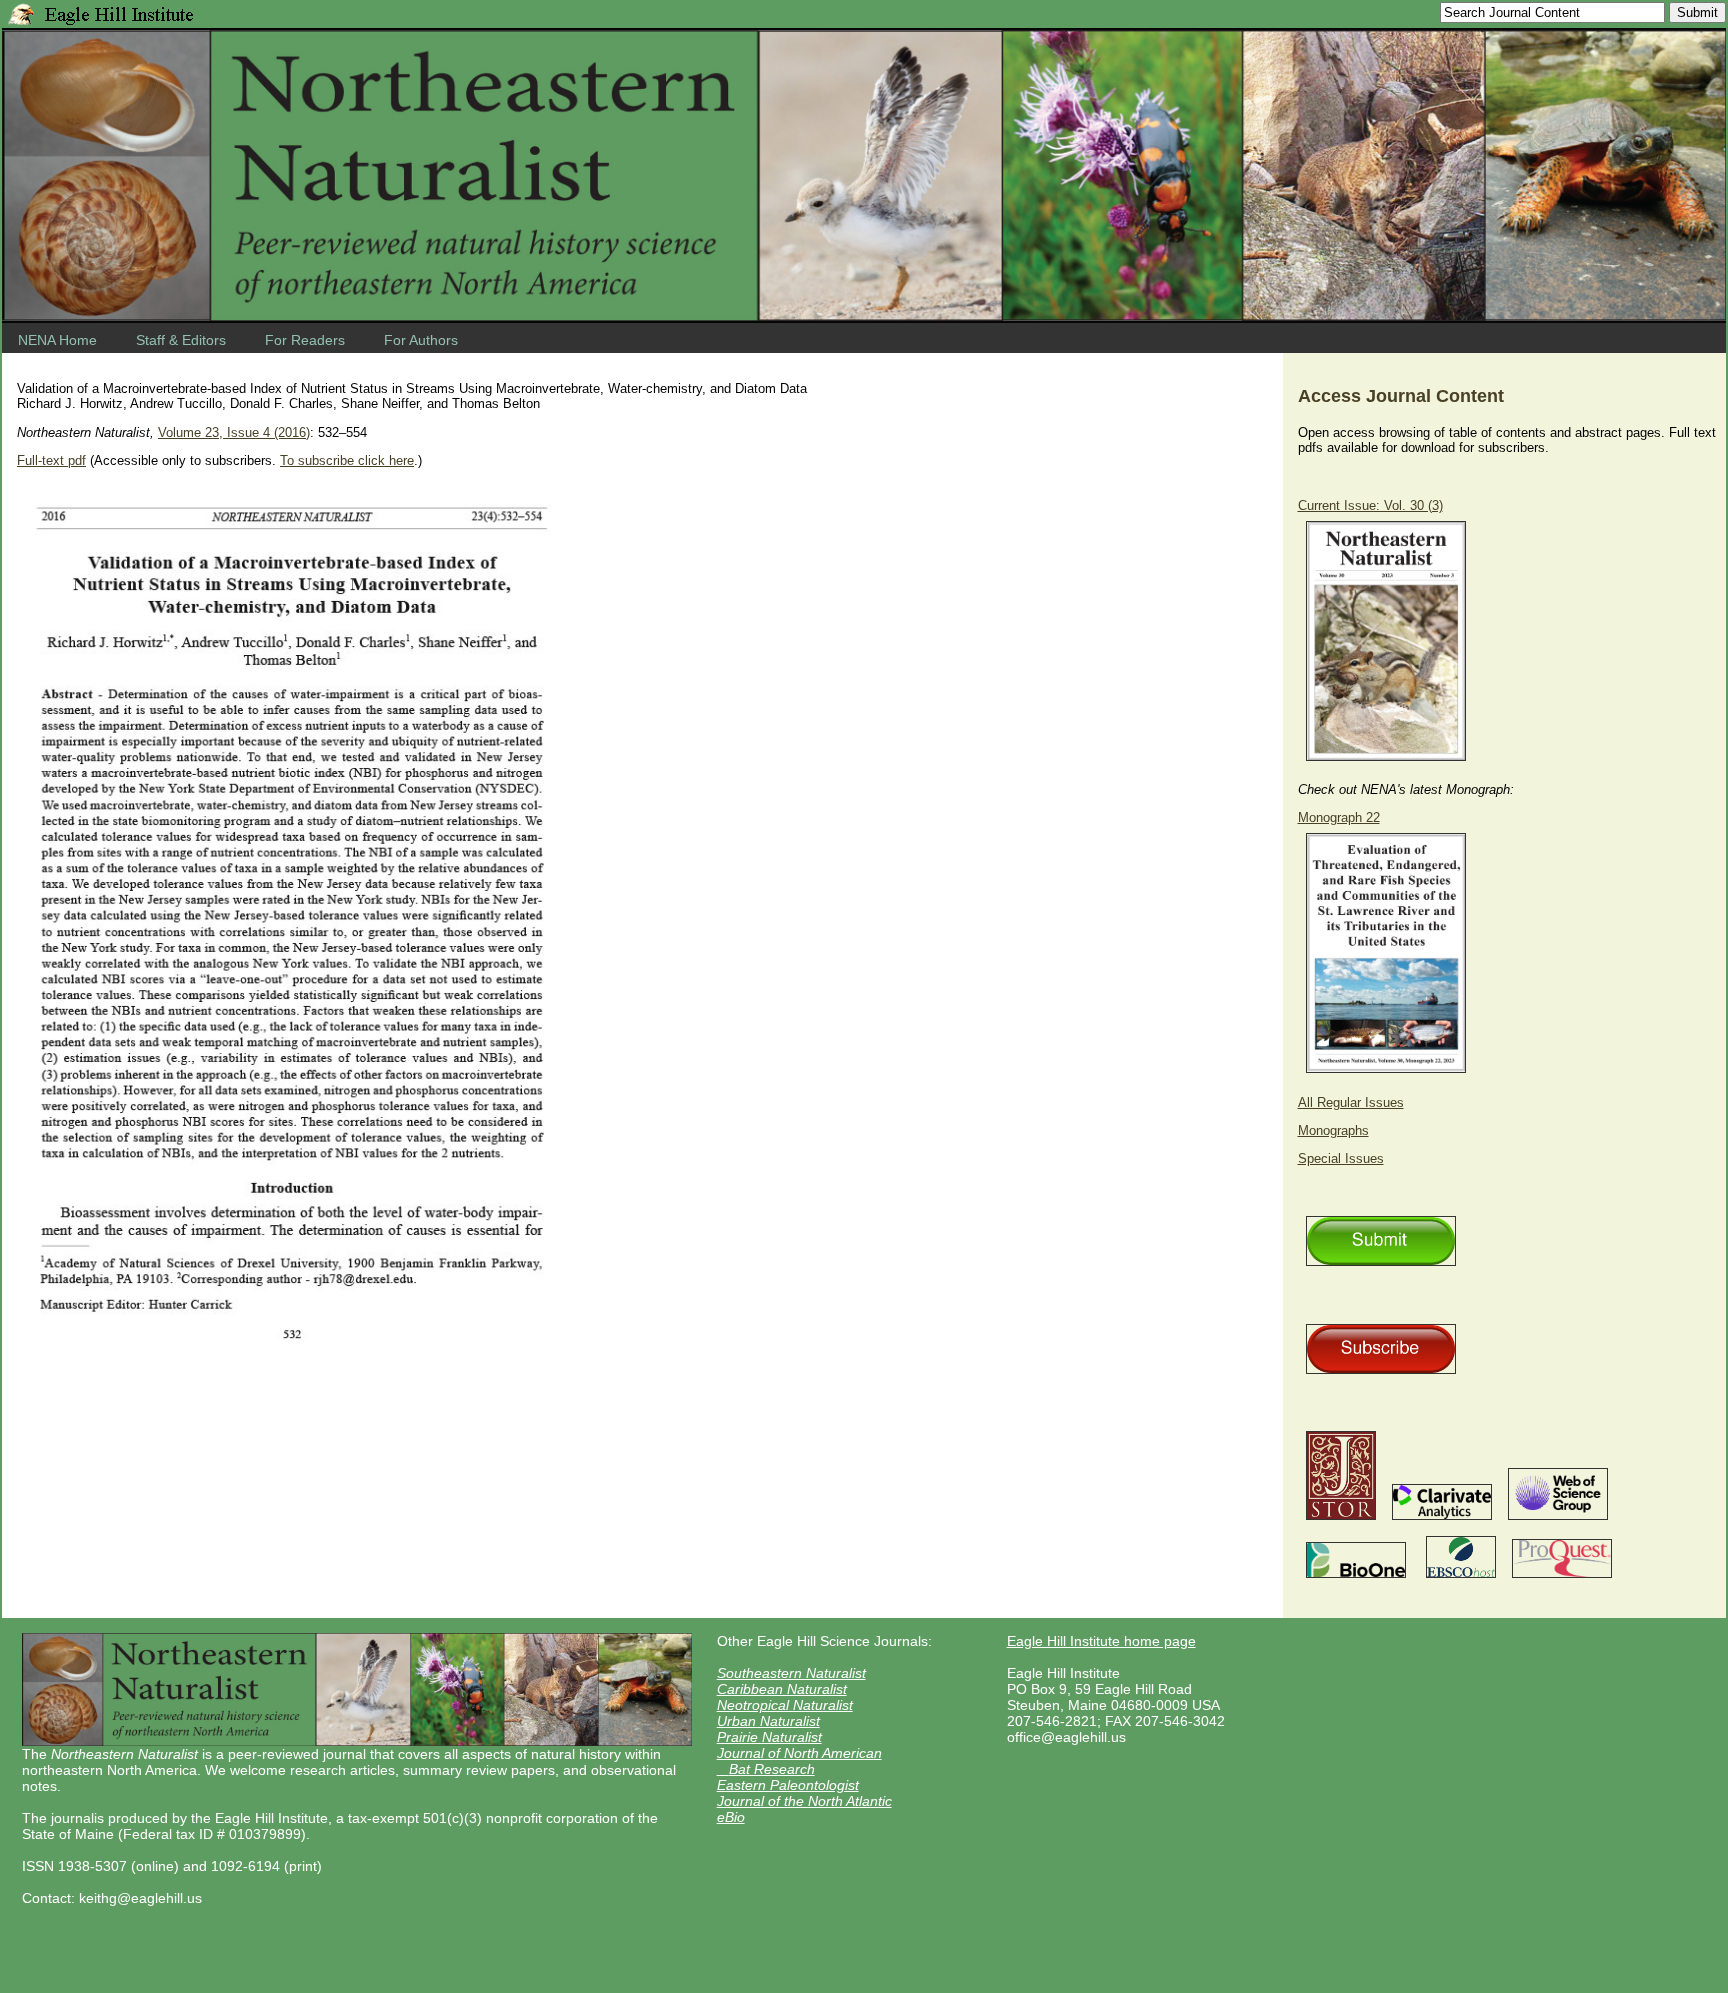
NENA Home (57, 340)
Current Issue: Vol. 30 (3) (1370, 505)
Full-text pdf (51, 460)
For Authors (421, 340)
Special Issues (1341, 1158)
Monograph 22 (1339, 817)
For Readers (305, 340)
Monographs (1333, 1130)
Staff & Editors (181, 340)
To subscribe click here (347, 460)
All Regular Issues (1351, 1102)
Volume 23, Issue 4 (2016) (234, 432)
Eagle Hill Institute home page (1101, 1641)
